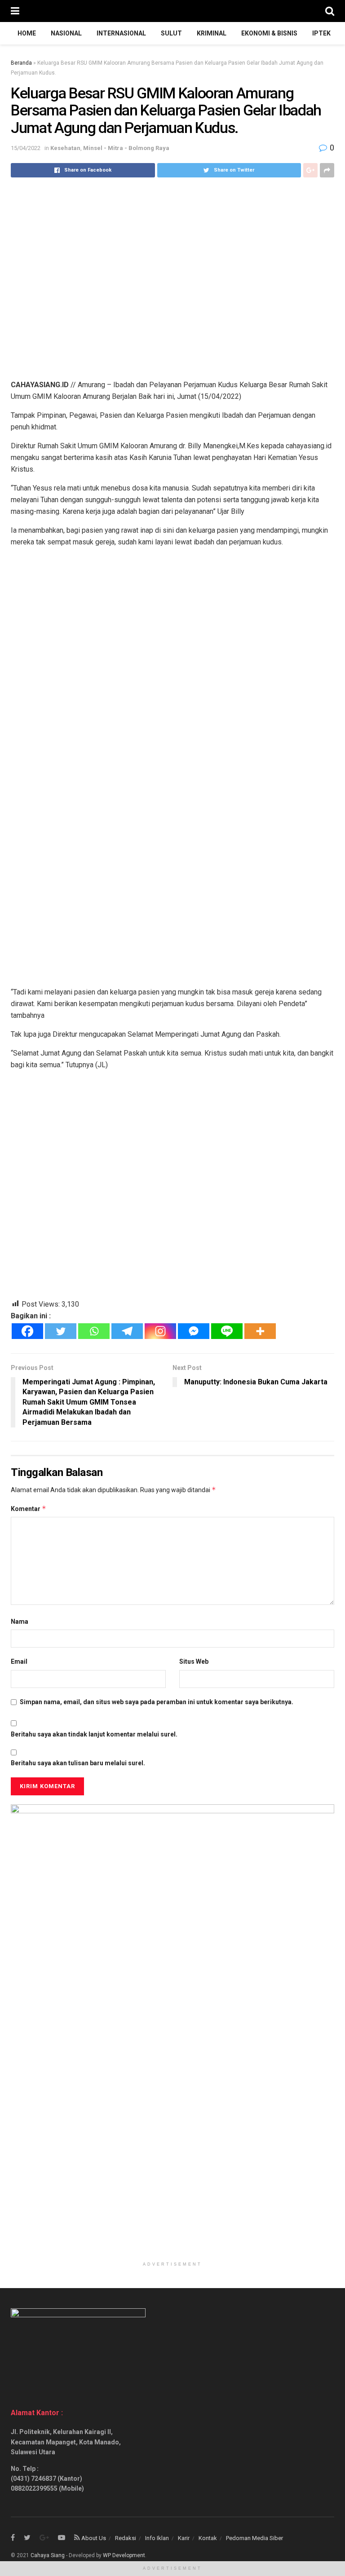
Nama (20, 1622)
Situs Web (194, 1661)
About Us (94, 2538)
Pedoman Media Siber (254, 2538)
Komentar (29, 1509)
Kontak (208, 2538)
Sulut (171, 33)
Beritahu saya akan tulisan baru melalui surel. (78, 1763)
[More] (260, 1331)
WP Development (124, 2555)
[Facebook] (27, 1331)
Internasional (121, 33)
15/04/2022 (26, 148)
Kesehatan (65, 148)
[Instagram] (160, 1331)
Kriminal (212, 33)
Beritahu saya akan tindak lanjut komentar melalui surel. (94, 1734)
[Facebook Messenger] (194, 1331)
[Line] (227, 1331)
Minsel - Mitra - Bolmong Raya (126, 148)
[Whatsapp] (94, 1331)
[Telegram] (127, 1331)
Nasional (66, 33)
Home (27, 33)
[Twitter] (61, 1331)
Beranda (21, 63)
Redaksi (126, 2538)
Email (19, 1661)
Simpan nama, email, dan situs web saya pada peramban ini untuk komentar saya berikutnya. (157, 1702)
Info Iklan (157, 2538)
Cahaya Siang (48, 2555)
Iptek (321, 33)
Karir (184, 2538)
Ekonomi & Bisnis (269, 33)
